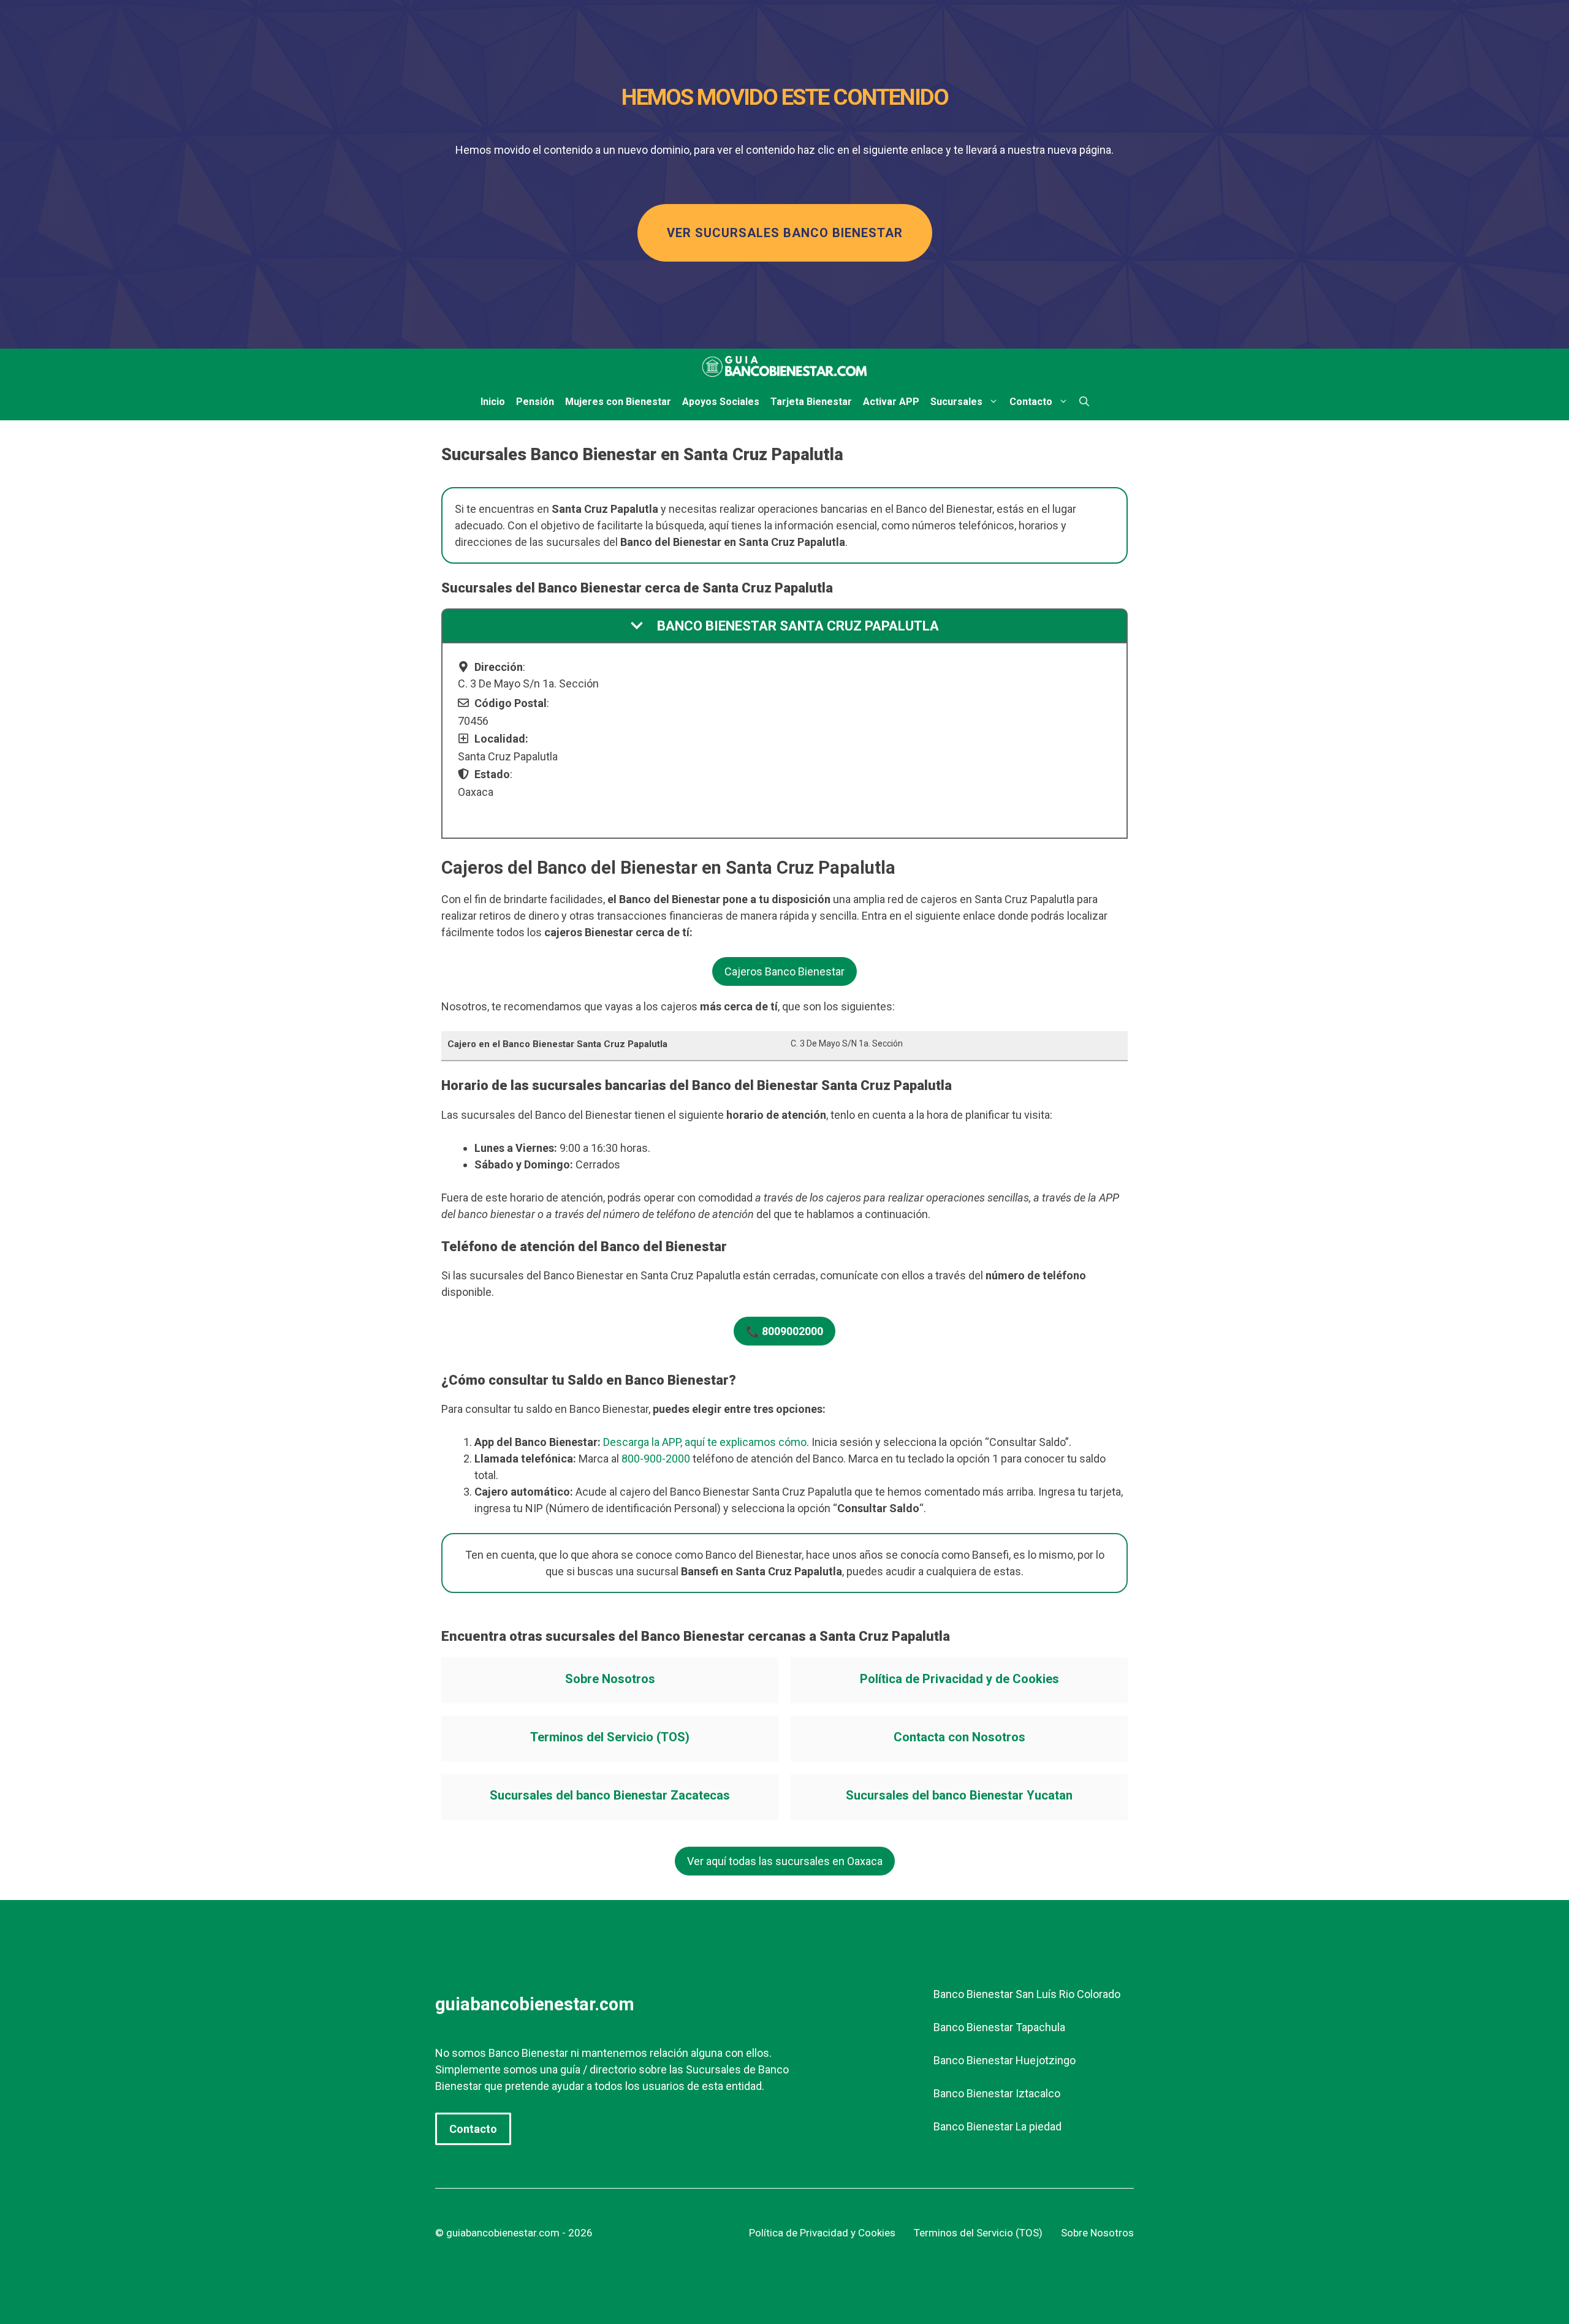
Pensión (535, 402)
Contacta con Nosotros (959, 1737)
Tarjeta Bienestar (811, 402)
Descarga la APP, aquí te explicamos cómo (705, 1442)
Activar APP (891, 402)
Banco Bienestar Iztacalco (997, 2093)
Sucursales (956, 402)
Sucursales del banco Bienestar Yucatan (959, 1795)
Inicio (493, 402)
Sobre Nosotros (610, 1679)
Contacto (1031, 402)
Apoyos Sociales (721, 402)
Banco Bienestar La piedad (997, 2126)
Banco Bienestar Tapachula (999, 2027)
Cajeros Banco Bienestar (784, 971)
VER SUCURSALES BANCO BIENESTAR (785, 233)
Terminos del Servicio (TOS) (610, 1737)
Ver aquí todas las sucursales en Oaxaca (785, 1861)
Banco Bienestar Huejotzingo (1005, 2060)
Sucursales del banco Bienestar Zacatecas (610, 1795)
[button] (1084, 402)
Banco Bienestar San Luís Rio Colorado (1027, 1994)
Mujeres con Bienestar (618, 402)
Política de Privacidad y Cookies (822, 2233)
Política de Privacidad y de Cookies (959, 1679)
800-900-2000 (656, 1459)
